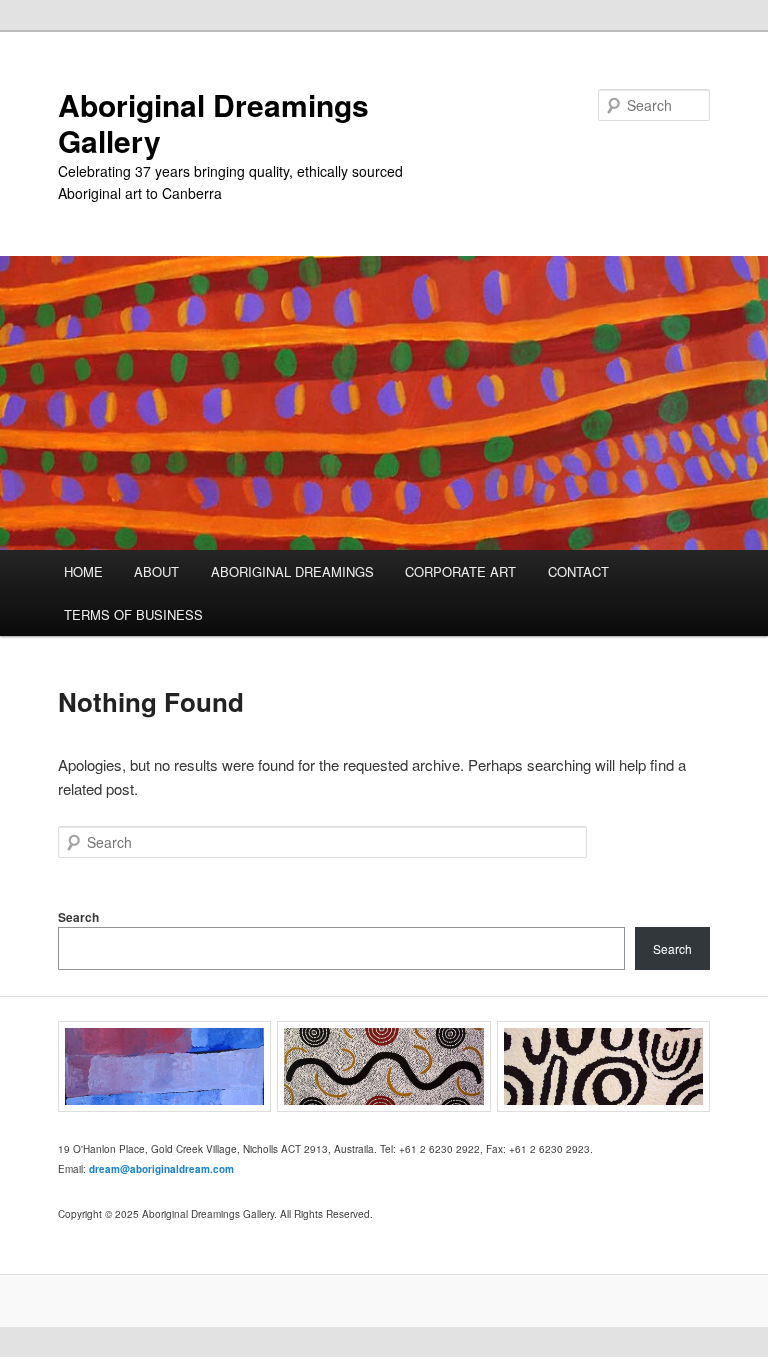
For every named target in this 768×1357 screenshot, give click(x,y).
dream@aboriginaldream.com (161, 1169)
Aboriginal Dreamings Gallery (213, 122)
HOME (83, 571)
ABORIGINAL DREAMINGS (292, 571)
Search (78, 917)
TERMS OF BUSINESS (133, 614)
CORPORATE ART (460, 571)
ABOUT (156, 571)
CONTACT (578, 571)
